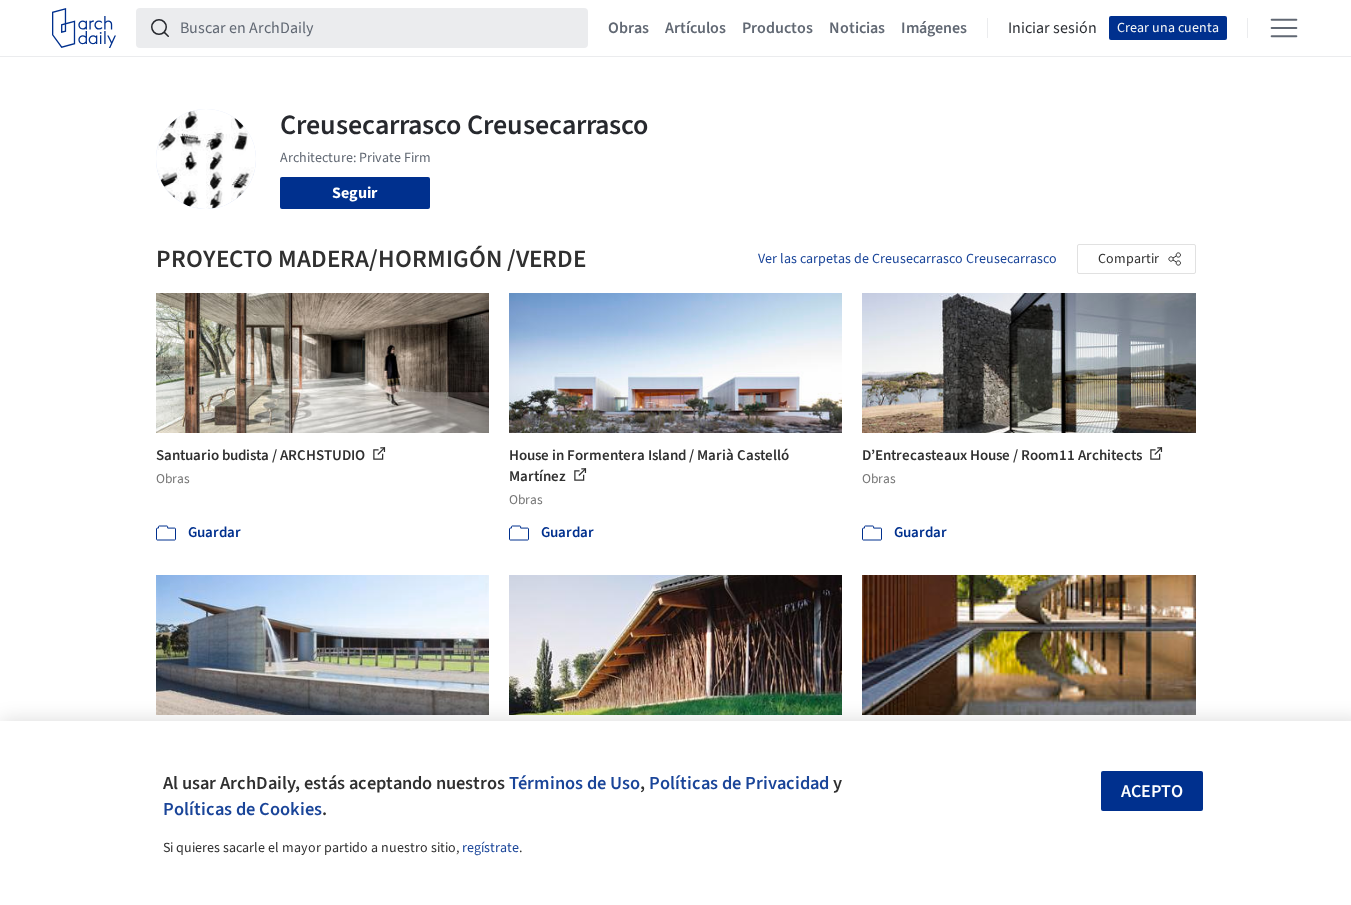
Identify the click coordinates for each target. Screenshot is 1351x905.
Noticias (857, 28)
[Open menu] (1284, 28)
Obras (628, 28)
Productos (777, 28)
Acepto (1152, 791)
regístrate (490, 848)
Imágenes (934, 28)
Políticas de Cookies (242, 809)
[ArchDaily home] (84, 28)
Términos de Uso (574, 783)
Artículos (695, 28)
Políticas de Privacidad (739, 783)
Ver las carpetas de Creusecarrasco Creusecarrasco (907, 259)
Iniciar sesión (1052, 28)
